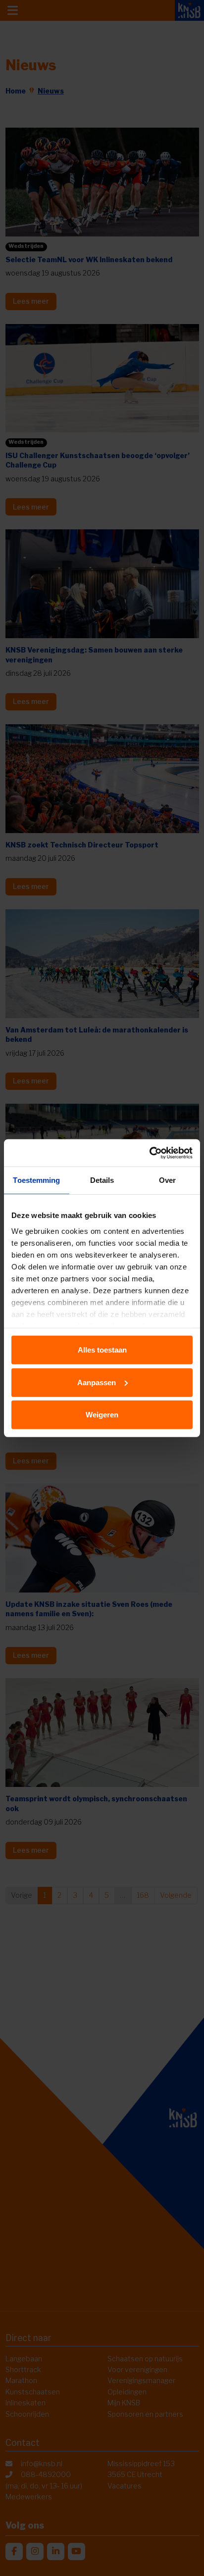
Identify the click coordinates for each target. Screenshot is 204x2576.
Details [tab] (102, 1180)
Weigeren (102, 1415)
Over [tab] (167, 1180)
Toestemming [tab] (36, 1180)
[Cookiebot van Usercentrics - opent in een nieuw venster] (149, 1153)
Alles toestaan (102, 1350)
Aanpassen (97, 1382)
